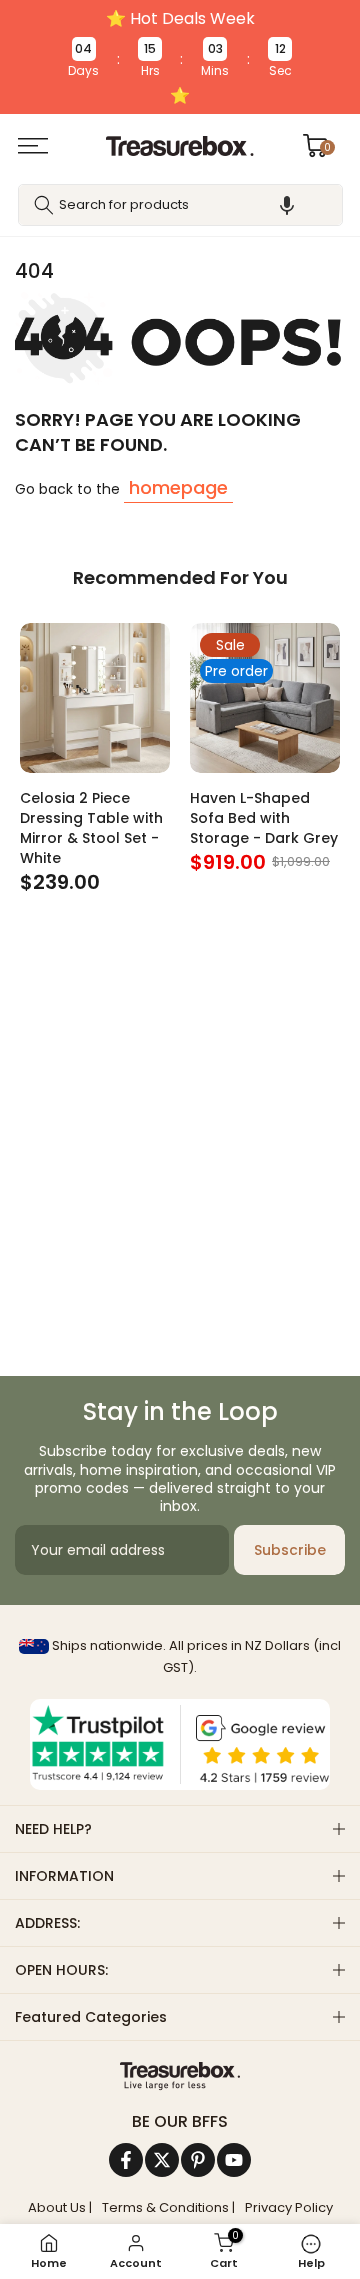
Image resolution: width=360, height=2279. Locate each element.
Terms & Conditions (165, 2208)
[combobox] (180, 205)
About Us (57, 2208)
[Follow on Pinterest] (198, 2160)
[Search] (44, 205)
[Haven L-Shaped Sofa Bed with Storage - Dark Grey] (265, 698)
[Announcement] (180, 57)
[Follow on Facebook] (126, 2160)
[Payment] (180, 2076)
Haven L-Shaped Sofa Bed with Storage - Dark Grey (264, 818)
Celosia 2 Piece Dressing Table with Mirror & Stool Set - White (91, 828)
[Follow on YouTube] (234, 2160)
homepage (178, 487)
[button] (287, 205)
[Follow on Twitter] (162, 2160)
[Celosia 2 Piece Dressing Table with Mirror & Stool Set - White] (95, 698)
